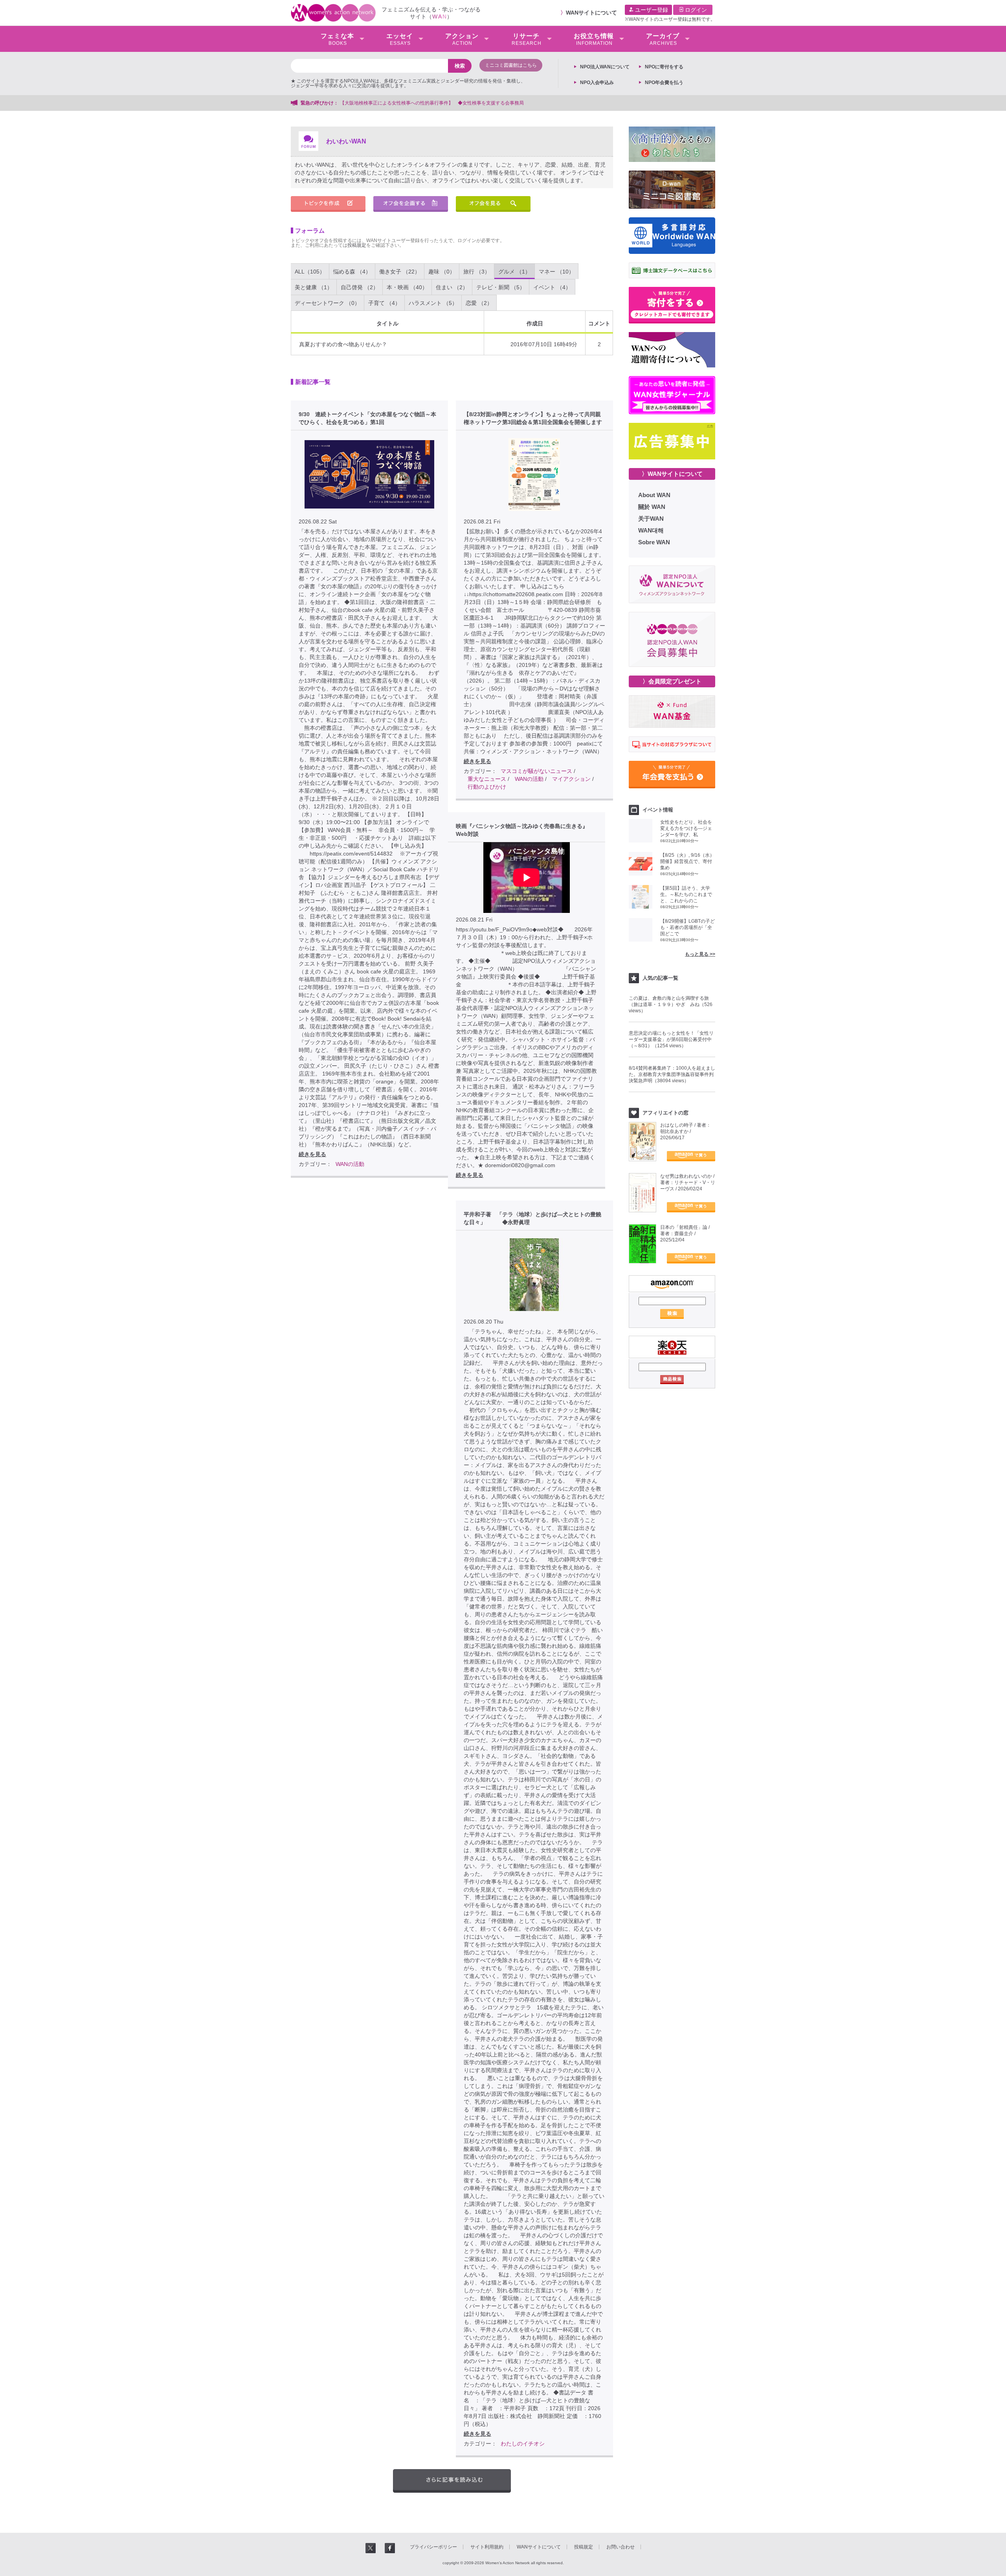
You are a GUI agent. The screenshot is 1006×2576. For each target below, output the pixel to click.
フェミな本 (337, 39)
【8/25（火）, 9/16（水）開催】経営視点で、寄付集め (687, 861)
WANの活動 (350, 1164)
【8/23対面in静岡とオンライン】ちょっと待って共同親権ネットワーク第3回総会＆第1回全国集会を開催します (533, 418)
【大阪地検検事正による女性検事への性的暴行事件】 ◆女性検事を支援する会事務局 (432, 103)
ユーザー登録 (651, 10)
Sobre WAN (654, 542)
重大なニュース (487, 779)
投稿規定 (357, 245)
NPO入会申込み (597, 83)
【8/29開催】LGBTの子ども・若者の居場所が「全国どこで (687, 927)
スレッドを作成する (328, 204)
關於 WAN (652, 507)
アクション (462, 39)
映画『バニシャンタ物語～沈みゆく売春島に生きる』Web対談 (522, 830)
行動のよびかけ (487, 787)
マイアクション (571, 779)
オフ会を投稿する (411, 204)
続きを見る (312, 1154)
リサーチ (527, 39)
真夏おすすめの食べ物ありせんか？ (343, 344)
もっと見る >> (700, 954)
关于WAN (651, 519)
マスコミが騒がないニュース (536, 771)
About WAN (654, 495)
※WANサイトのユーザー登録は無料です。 (670, 19)
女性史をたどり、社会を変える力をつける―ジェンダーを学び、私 (686, 828)
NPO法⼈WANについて (605, 67)
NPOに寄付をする (664, 67)
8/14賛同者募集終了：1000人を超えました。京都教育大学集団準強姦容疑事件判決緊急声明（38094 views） (672, 1074)
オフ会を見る (493, 204)
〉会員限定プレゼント (672, 681)
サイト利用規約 (487, 2547)
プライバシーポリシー (433, 2547)
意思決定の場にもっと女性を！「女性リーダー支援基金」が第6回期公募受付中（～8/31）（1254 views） (671, 1039)
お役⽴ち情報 (594, 39)
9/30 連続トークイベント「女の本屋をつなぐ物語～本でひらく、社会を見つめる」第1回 (367, 418)
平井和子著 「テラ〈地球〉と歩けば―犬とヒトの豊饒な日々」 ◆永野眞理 (532, 1218)
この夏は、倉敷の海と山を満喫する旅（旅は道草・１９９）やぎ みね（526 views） (671, 1004)
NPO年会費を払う (664, 83)
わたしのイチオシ (523, 2444)
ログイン (695, 10)
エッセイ (400, 39)
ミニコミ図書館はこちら (511, 65)
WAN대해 (651, 530)
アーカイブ (663, 39)
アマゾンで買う (691, 1156)
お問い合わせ (620, 2547)
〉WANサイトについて (672, 474)
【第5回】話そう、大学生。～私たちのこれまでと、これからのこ (686, 894)
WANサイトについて (591, 13)
